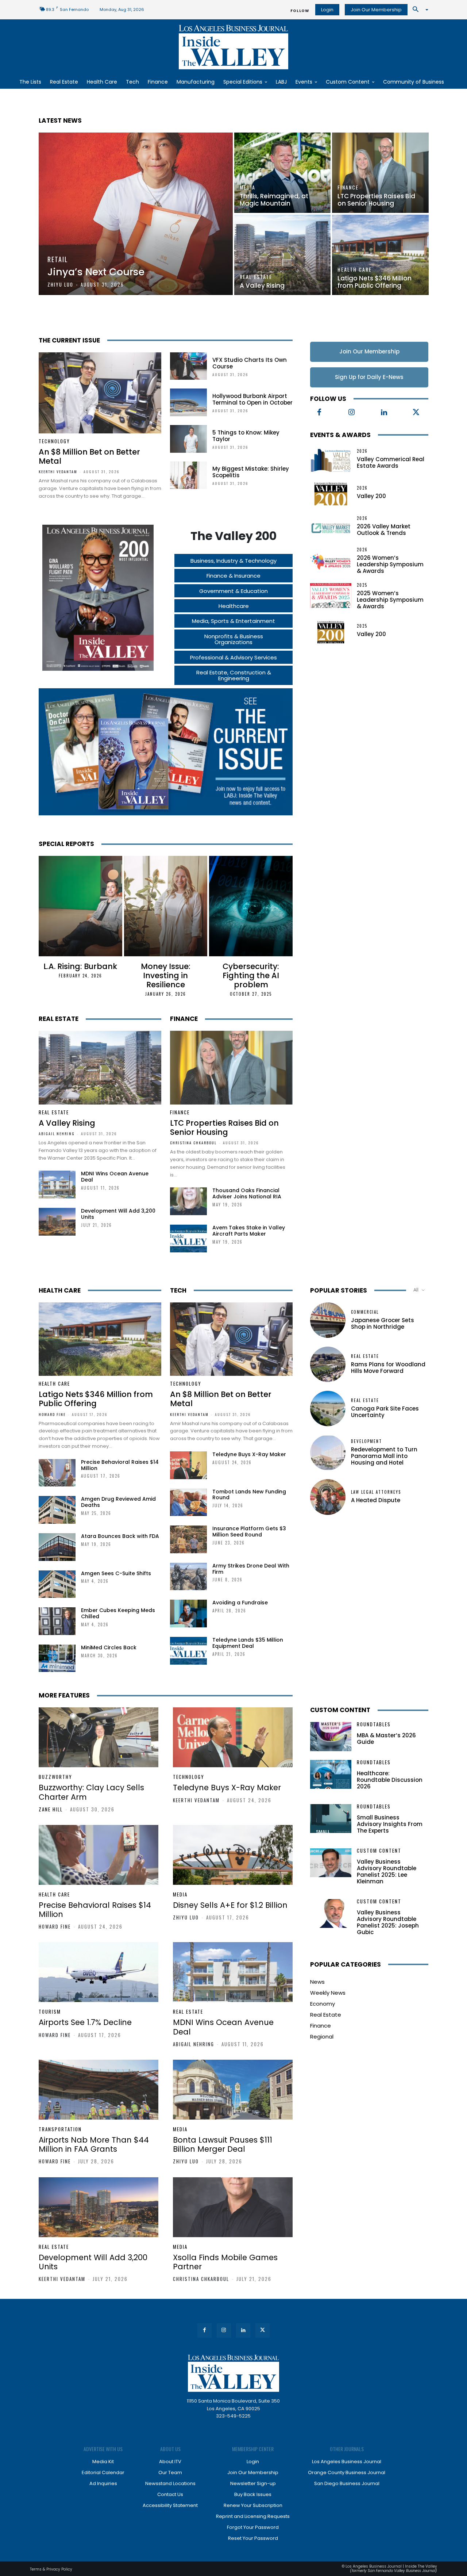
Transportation (60, 2129)
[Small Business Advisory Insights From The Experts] (331, 1819)
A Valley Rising (67, 1123)
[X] (416, 413)
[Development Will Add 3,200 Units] (57, 1222)
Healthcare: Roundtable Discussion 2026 (390, 1780)
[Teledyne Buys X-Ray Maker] (188, 1465)
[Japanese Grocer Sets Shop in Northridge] (328, 1320)
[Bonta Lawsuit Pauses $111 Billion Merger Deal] (233, 2090)
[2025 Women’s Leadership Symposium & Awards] (331, 596)
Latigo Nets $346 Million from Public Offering (96, 1399)
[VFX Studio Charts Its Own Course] (188, 366)
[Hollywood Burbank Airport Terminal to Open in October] (188, 402)
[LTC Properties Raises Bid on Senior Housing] (380, 173)
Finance (348, 187)
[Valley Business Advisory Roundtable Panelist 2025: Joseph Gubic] (331, 1913)
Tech (178, 1290)
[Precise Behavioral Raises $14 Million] (57, 1473)
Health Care (355, 269)
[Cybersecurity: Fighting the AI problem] (251, 906)
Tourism (50, 2012)
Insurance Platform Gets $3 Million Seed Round (249, 1532)
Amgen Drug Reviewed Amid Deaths (118, 1502)
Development (366, 1441)
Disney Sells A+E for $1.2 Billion (230, 1905)
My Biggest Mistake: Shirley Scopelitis (251, 472)
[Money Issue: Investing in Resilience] (166, 906)
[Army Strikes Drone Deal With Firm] (188, 1577)
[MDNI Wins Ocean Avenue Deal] (57, 1184)
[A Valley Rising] (282, 255)
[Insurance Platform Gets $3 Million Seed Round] (188, 1539)
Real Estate (256, 277)
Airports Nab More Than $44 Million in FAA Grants (94, 2144)
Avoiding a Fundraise (240, 1603)
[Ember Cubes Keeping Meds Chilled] (57, 1621)
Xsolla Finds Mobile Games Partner (225, 2262)
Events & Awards (340, 435)
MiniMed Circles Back (109, 1647)
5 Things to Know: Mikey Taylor (246, 436)
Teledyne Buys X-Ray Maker (249, 1454)
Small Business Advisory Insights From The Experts (390, 1824)
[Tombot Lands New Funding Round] (188, 1503)
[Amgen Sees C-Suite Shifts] (57, 1584)
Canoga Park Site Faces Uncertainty (385, 1412)
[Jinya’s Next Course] (136, 214)
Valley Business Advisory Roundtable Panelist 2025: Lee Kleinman (387, 1871)
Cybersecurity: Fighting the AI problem (251, 975)
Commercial (365, 1312)
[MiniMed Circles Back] (57, 1658)
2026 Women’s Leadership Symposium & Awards (390, 564)
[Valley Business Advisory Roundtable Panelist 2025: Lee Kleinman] (331, 1863)
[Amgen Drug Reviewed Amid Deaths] (57, 1510)
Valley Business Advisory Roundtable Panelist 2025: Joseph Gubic (388, 1922)
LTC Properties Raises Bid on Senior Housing (224, 1128)
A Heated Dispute (376, 1500)
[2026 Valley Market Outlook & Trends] (331, 527)
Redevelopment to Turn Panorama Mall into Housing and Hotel (384, 1456)
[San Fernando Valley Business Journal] (233, 47)
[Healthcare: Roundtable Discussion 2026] (331, 1774)
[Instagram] (352, 413)
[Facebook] (319, 413)
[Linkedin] (384, 413)
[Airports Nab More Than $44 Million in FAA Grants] (99, 2090)
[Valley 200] (331, 493)
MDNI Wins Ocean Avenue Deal (115, 1177)
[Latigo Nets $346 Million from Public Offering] (380, 255)
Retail (58, 259)
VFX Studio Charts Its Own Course (250, 363)
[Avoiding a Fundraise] (188, 1614)
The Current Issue (69, 340)
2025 (362, 585)
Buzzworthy (55, 1777)
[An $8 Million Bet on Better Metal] (100, 393)
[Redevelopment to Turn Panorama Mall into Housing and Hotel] (328, 1453)
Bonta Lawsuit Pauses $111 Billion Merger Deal (223, 2144)
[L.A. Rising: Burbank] (80, 906)
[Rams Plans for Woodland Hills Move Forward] (328, 1364)
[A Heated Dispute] (328, 1497)
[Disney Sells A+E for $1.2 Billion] (233, 1855)
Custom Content (340, 1710)
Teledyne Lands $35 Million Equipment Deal (248, 1643)
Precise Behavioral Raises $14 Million (120, 1465)
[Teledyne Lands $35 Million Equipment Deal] (188, 1651)
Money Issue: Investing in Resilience (166, 975)
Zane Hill (51, 1809)
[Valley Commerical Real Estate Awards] (331, 459)
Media (248, 187)
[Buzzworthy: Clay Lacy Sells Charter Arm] (99, 1737)
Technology (54, 441)
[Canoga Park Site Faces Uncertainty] (328, 1408)
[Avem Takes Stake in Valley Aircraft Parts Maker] (188, 1239)
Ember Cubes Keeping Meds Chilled (118, 1613)
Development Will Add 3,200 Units (118, 1214)
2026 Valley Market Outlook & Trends (384, 530)
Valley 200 (371, 496)
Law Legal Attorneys (376, 1492)
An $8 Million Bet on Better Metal (89, 456)
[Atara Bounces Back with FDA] (57, 1547)
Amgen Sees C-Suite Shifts (116, 1573)
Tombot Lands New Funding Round (249, 1495)
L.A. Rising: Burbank (80, 966)
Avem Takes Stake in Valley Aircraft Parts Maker (249, 1231)
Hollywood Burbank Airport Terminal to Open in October (252, 399)
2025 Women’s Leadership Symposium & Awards (390, 600)
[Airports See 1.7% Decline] (99, 1972)
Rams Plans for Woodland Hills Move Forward (388, 1368)
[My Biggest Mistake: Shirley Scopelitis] (188, 475)
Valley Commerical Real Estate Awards (391, 462)
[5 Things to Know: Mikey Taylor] (188, 439)
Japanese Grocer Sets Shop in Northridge (383, 1323)
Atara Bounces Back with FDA (120, 1536)
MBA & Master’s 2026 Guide (386, 1739)
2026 (362, 451)
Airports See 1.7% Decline (85, 2022)
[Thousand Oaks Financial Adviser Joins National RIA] (188, 1201)
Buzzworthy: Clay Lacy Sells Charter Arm (91, 1792)
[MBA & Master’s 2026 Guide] (331, 1736)
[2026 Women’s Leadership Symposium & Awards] (331, 560)
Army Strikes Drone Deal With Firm (251, 1569)
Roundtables (374, 1724)
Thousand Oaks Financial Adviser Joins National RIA (247, 1193)
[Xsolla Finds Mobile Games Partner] (233, 2207)
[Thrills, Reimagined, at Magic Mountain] (282, 173)
